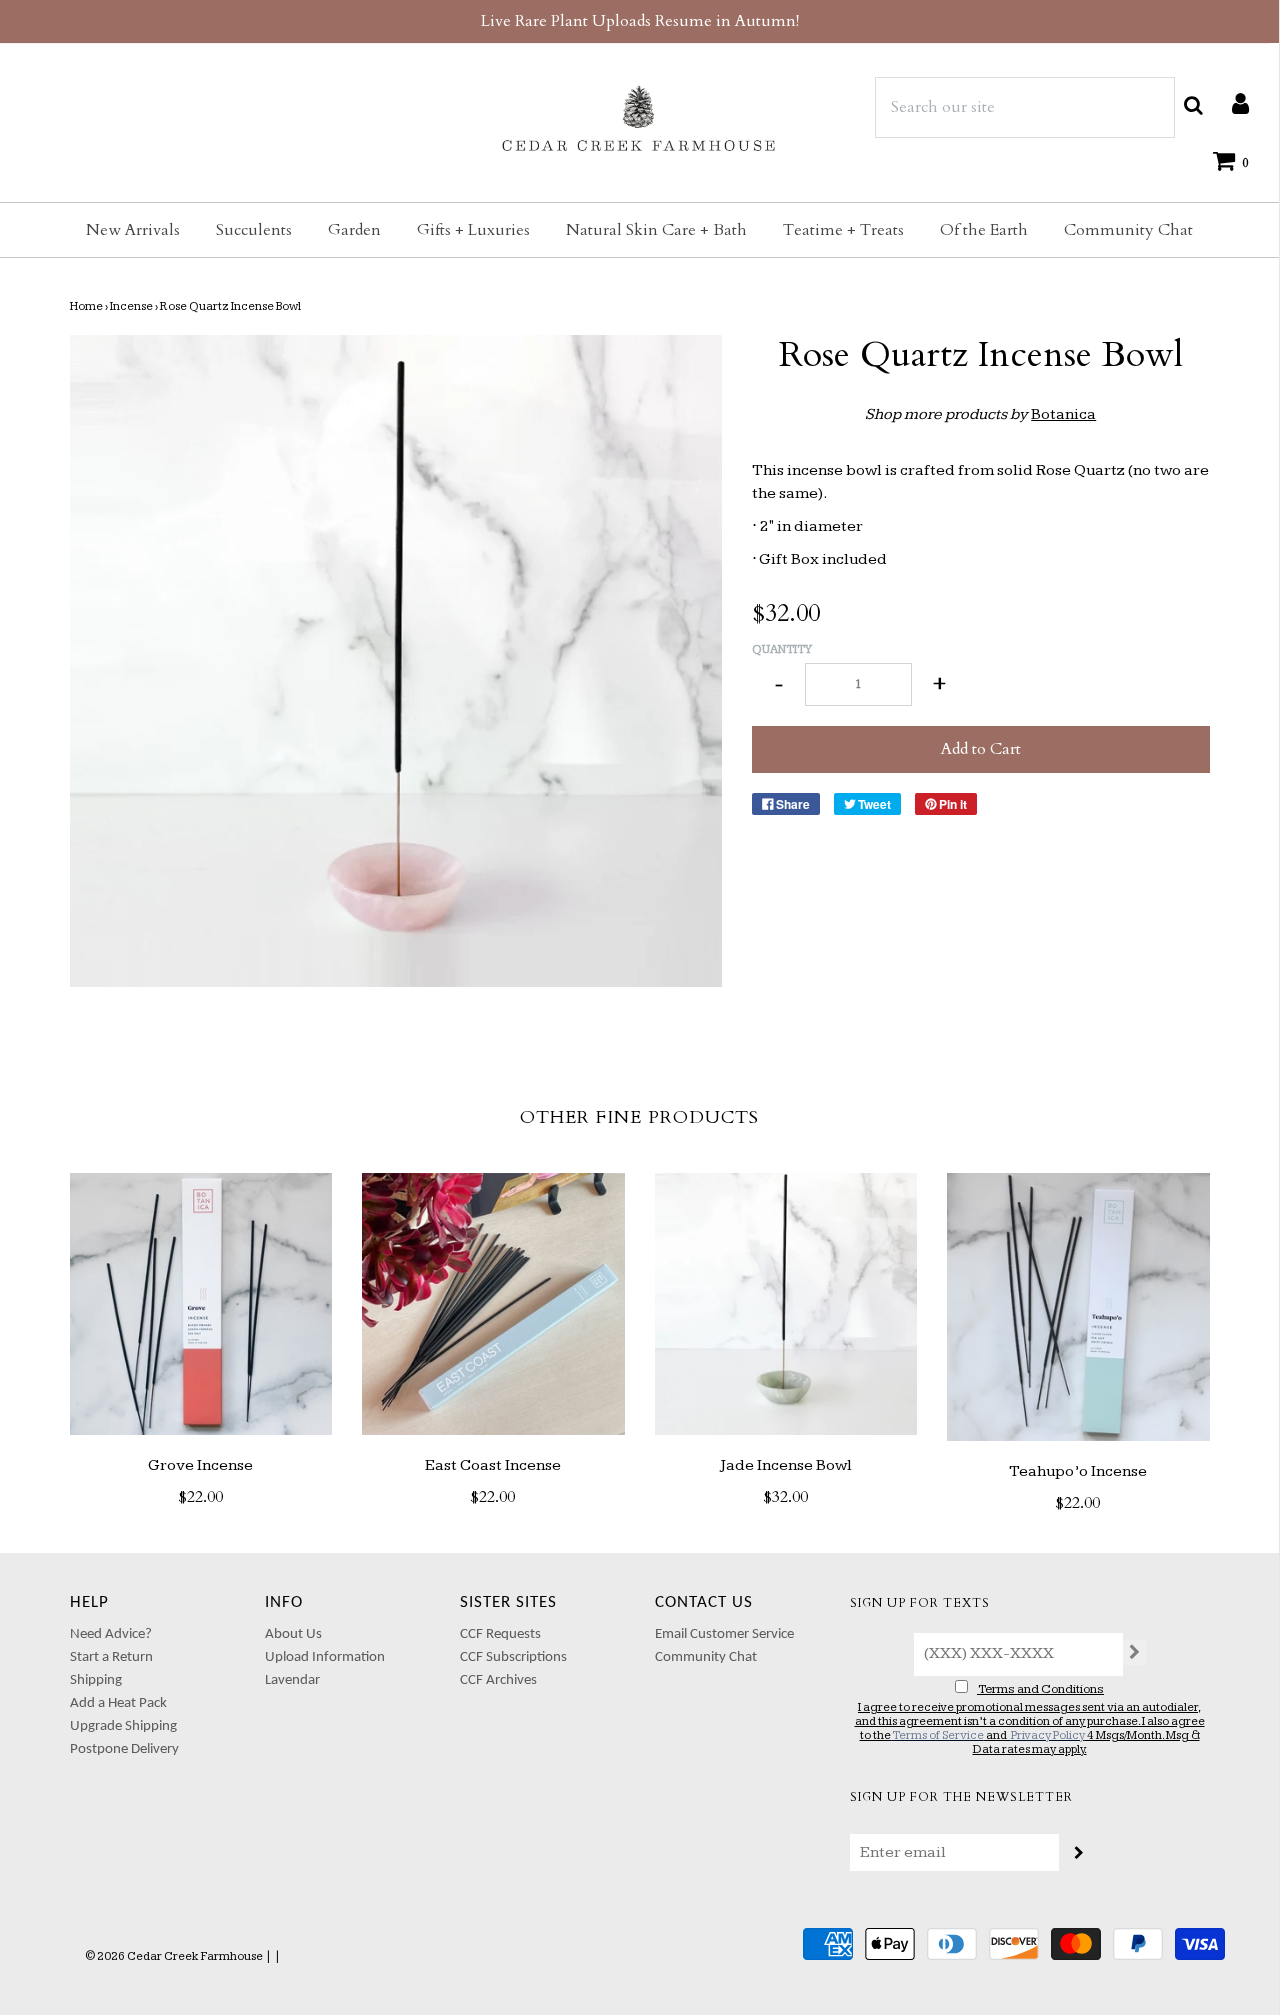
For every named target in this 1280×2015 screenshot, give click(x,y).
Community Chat (1128, 230)
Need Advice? (111, 1634)
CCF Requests (500, 1634)
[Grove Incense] (201, 1304)
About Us (293, 1634)
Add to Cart (981, 749)
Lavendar (292, 1680)
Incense (131, 306)
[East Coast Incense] (493, 1304)
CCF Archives (498, 1680)
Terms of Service (938, 1735)
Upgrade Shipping (123, 1726)
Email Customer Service (724, 1634)
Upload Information (325, 1657)
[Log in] (1230, 103)
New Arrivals (133, 230)
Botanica (1063, 414)
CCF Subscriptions (513, 1657)
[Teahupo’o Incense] (1078, 1307)
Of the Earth (984, 230)
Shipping (96, 1680)
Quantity (782, 649)
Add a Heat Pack (118, 1703)
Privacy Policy (1048, 1735)
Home (86, 306)
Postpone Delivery (124, 1749)
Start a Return (111, 1657)
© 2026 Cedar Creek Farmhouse (174, 1956)
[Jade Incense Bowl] (786, 1304)
